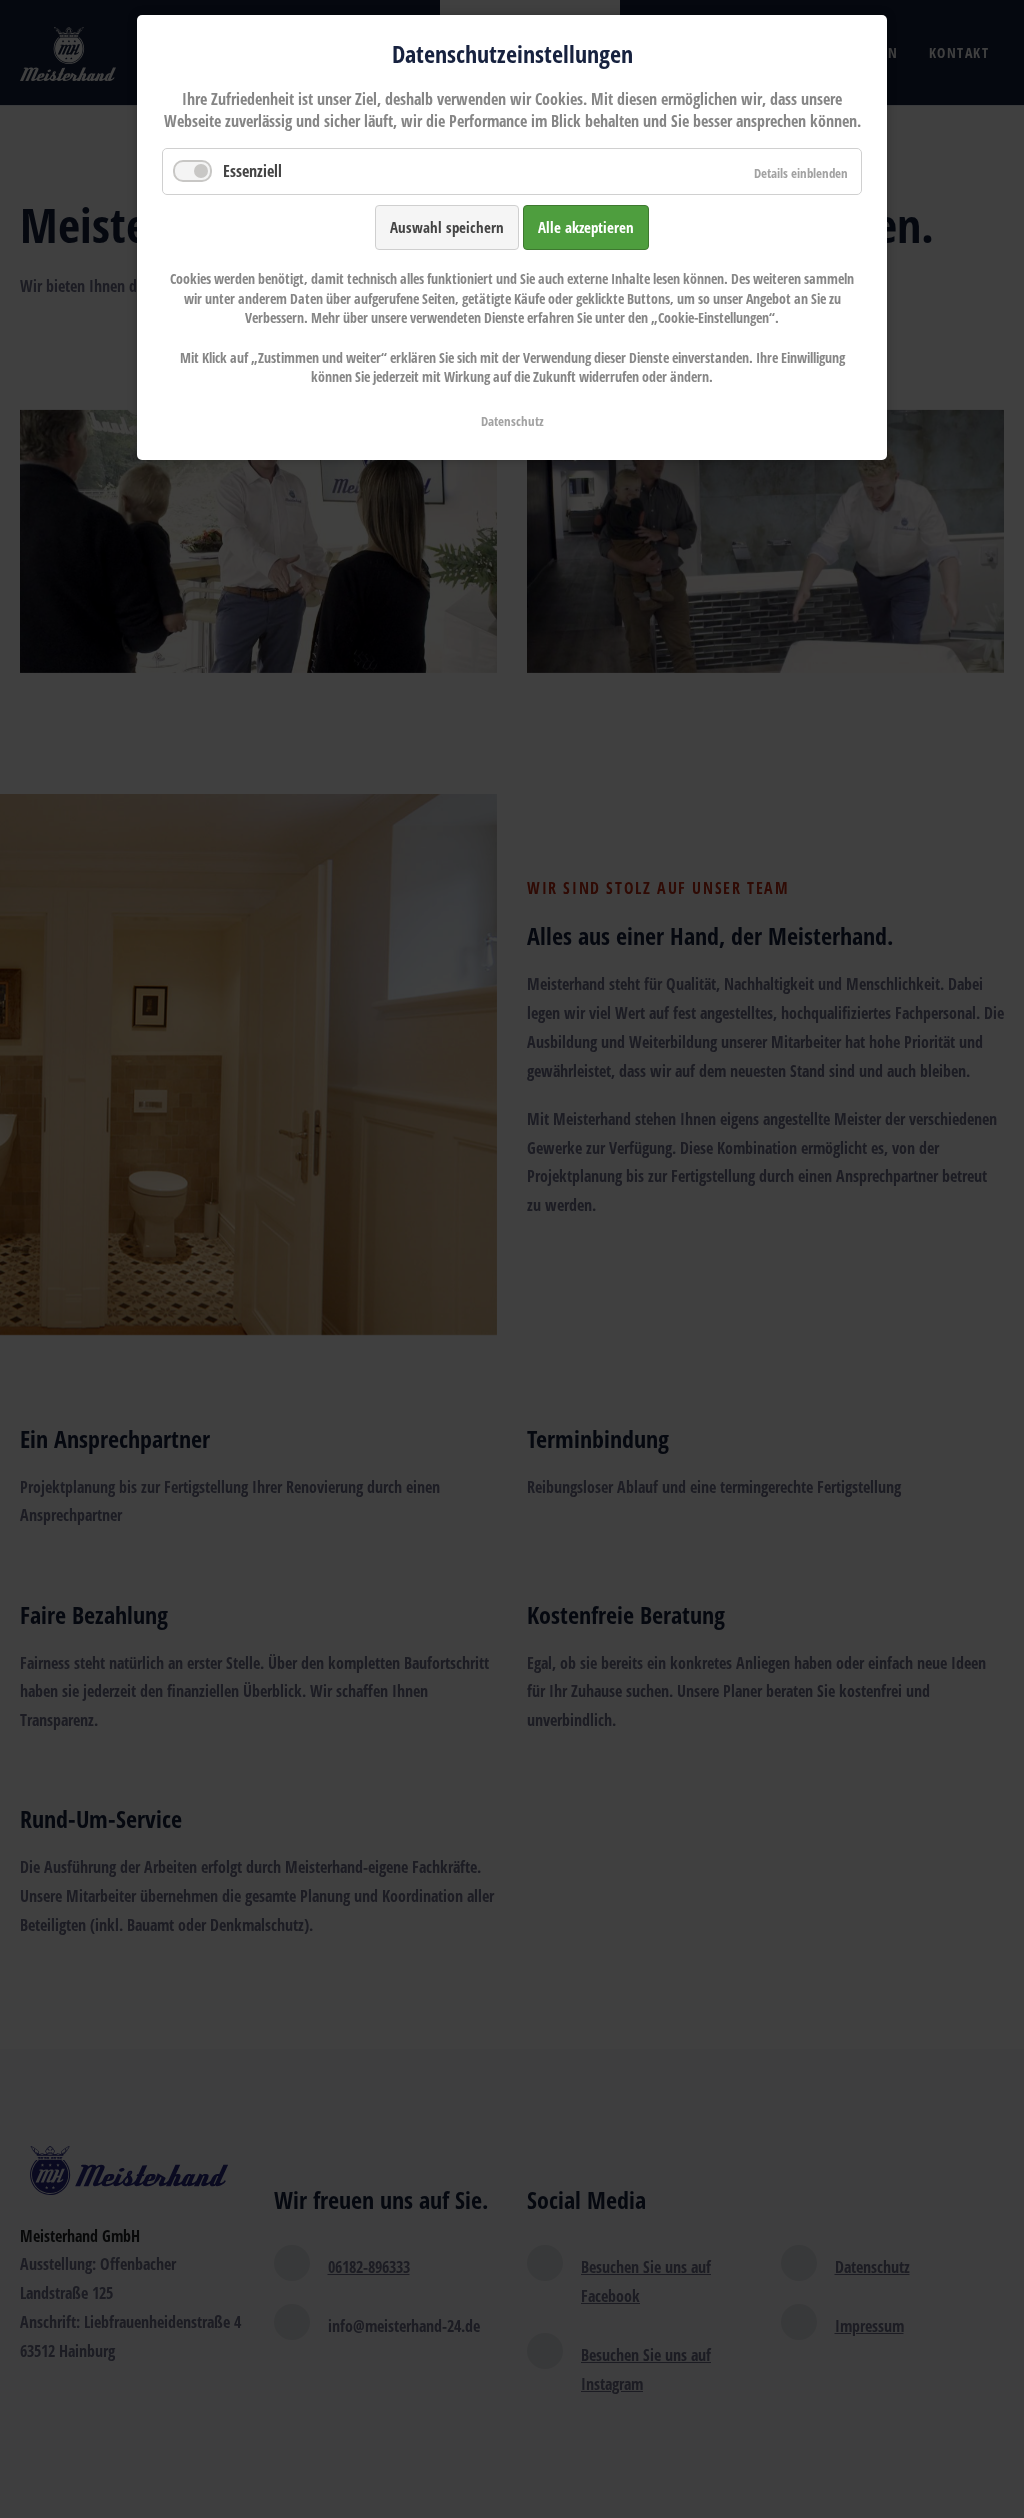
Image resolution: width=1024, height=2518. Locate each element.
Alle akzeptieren (586, 227)
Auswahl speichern (447, 227)
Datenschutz (512, 421)
